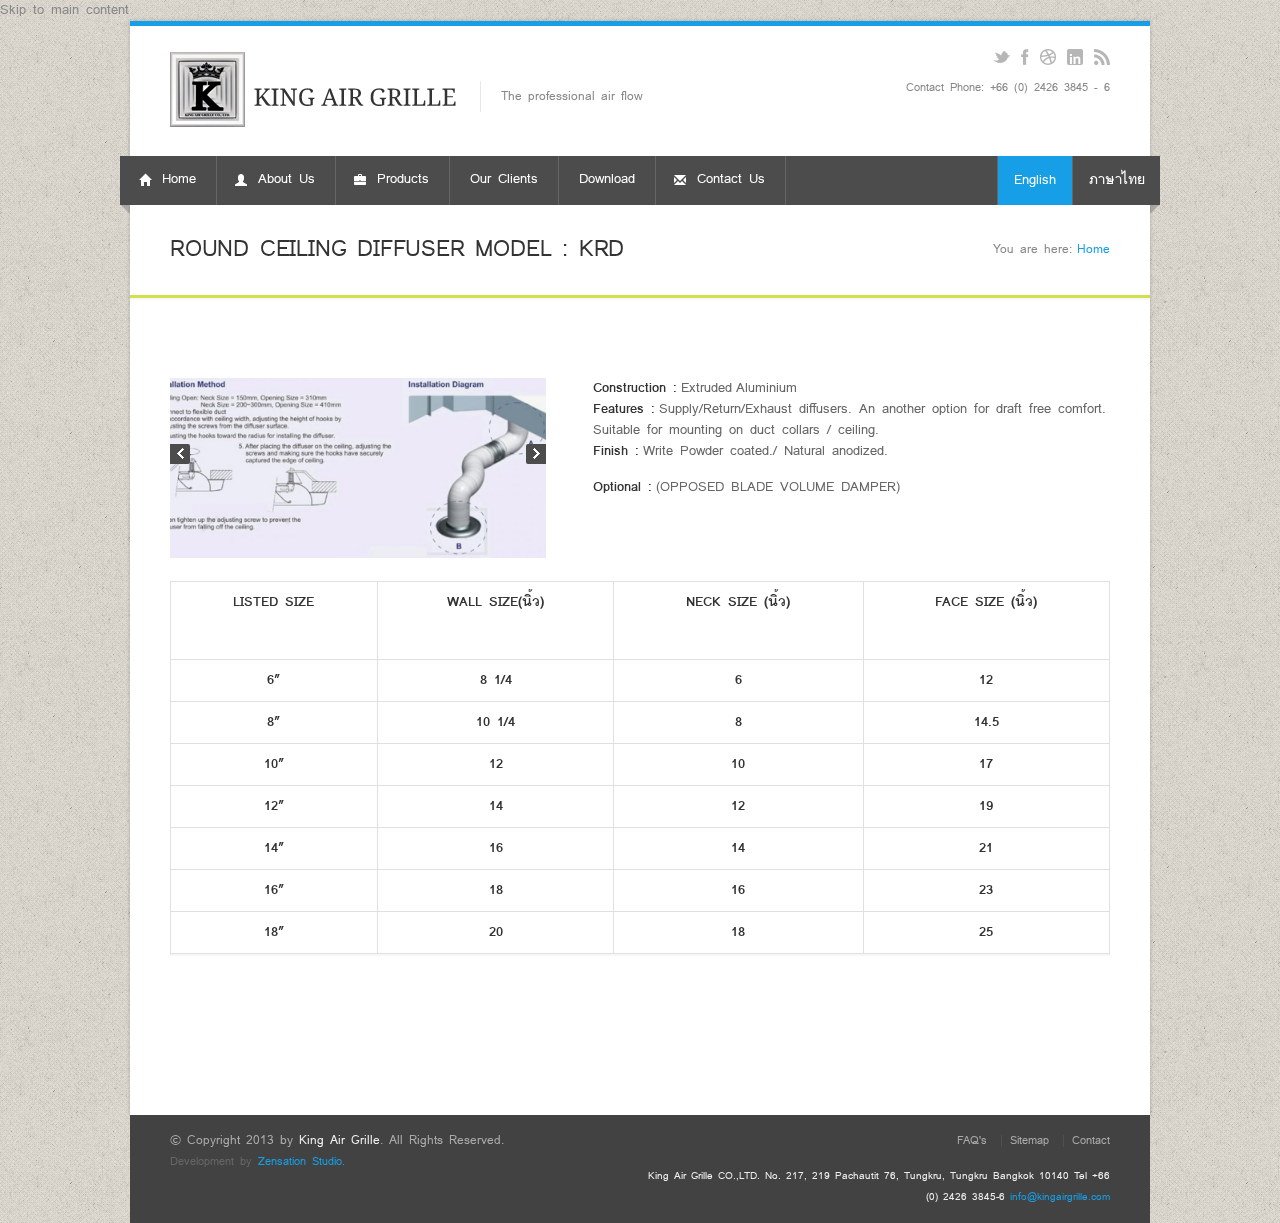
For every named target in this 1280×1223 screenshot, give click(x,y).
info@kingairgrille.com (1060, 1197)
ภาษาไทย (1117, 180)
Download (607, 179)
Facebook (1024, 57)
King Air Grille (339, 1140)
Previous (180, 454)
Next (536, 454)
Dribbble (1047, 57)
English (1035, 180)
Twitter (1001, 57)
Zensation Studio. (301, 1161)
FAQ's (972, 1140)
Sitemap (1029, 1140)
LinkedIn (1074, 57)
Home (1093, 249)
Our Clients (504, 179)
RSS (1101, 57)
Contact (1091, 1140)
